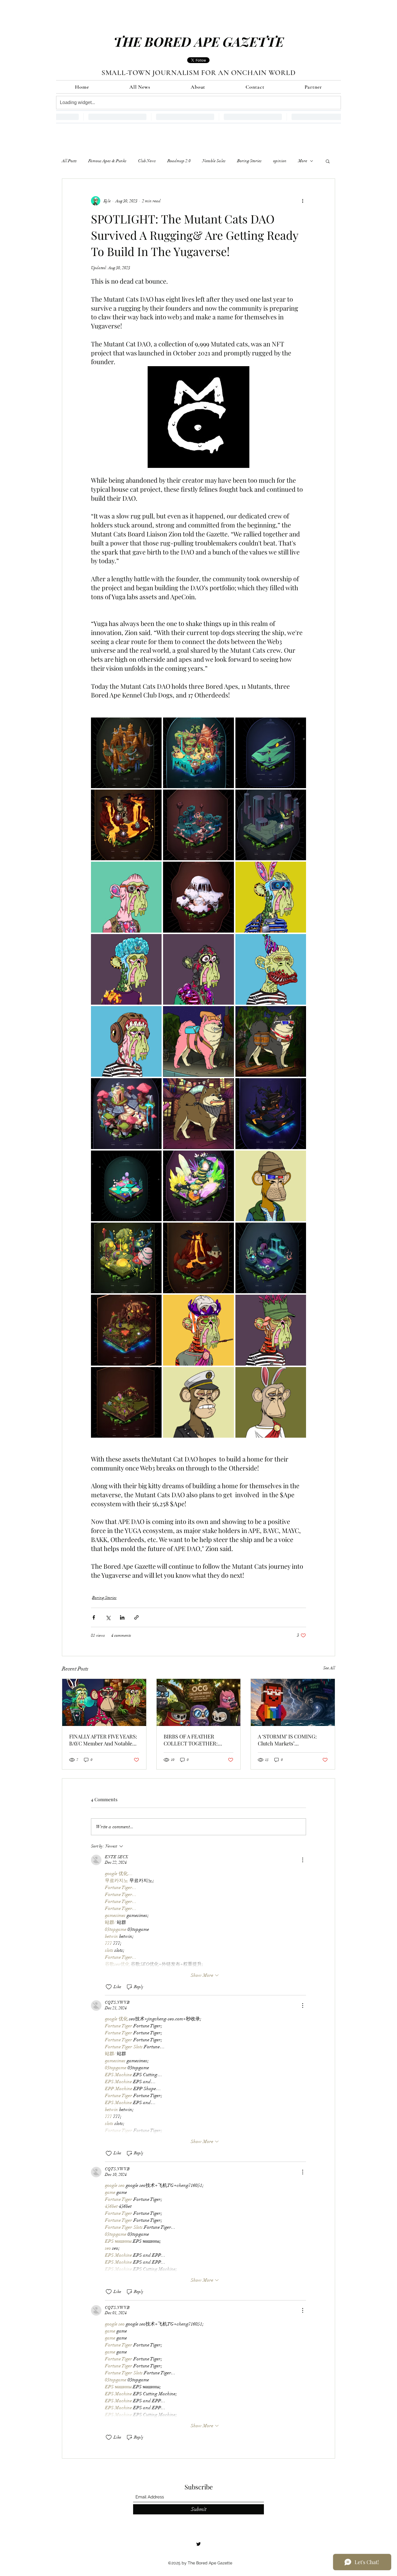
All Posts (69, 161)
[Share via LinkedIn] (122, 1617)
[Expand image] (126, 753)
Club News (147, 161)
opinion (280, 161)
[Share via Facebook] (94, 1617)
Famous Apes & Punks (107, 161)
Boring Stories (249, 161)
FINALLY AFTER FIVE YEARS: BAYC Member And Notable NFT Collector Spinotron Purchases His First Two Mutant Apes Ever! (103, 1740)
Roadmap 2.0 (179, 161)
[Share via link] (136, 1617)
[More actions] (303, 201)
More (303, 161)
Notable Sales (214, 161)
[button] (328, 161)
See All (329, 1668)
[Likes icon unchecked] (109, 1987)
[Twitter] (199, 2544)
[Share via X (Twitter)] (108, 1617)
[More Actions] (303, 1860)
